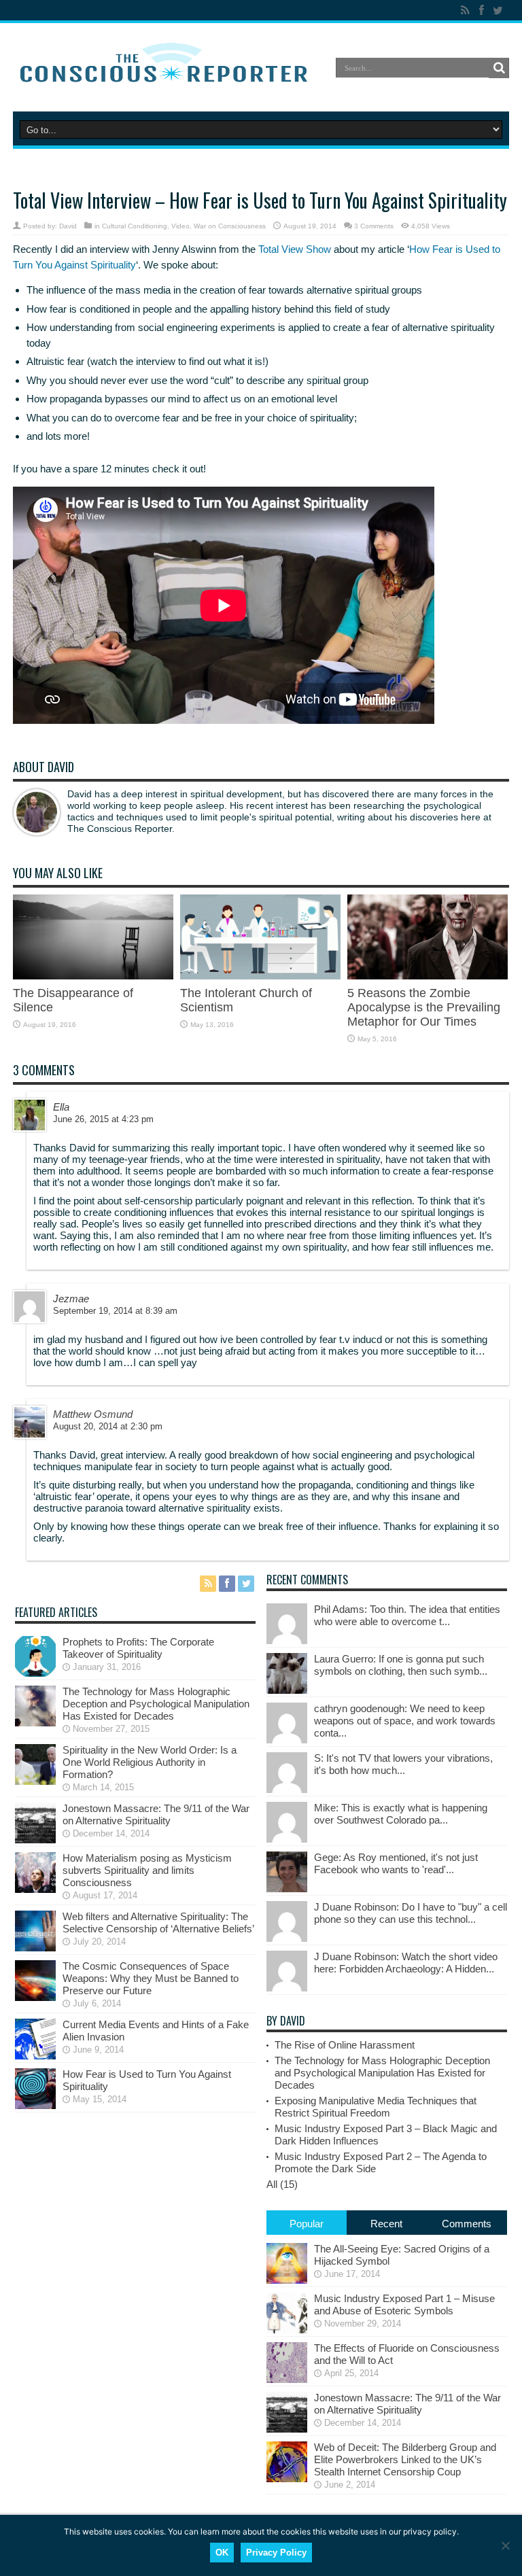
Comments (467, 2224)
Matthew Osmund (93, 1414)
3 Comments (374, 226)
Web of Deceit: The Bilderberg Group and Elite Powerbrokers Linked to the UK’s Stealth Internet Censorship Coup (405, 2459)
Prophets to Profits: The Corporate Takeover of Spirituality (138, 1648)
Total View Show (295, 249)
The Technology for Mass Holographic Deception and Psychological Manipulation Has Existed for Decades (156, 1704)
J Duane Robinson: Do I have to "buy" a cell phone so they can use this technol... (411, 1913)
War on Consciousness (230, 226)
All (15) (282, 2184)
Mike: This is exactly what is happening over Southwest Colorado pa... (401, 1814)
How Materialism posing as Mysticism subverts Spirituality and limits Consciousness (147, 1870)
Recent (386, 2224)
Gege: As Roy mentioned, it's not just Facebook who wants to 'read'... (396, 1863)
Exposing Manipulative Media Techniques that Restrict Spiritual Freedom (376, 2107)
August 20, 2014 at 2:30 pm (108, 1426)
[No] (505, 2545)
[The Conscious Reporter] (166, 77)
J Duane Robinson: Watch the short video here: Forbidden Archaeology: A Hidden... (406, 1963)
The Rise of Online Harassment (345, 2045)
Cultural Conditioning (135, 226)
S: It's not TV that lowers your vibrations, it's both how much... (403, 1764)
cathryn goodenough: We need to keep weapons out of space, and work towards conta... (405, 1721)
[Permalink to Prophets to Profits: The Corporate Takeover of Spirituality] (35, 1673)
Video (180, 226)
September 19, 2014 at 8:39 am (115, 1311)
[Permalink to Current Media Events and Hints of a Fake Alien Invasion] (35, 2056)
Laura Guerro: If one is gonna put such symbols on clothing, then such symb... (401, 1665)
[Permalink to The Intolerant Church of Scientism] (260, 976)
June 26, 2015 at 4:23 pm (103, 1119)
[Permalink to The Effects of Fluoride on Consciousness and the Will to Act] (287, 2379)
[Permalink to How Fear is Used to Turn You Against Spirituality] (35, 2105)
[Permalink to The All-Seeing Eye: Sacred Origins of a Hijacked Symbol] (287, 2280)
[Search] (499, 68)
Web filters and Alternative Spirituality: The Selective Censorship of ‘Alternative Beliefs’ (158, 1922)
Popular (307, 2224)
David (68, 226)
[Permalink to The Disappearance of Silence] (93, 976)
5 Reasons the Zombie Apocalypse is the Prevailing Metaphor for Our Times (424, 1007)
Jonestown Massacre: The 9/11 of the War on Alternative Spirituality (156, 1814)
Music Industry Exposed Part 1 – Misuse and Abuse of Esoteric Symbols (404, 2304)
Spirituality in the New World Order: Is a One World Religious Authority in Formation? (150, 1762)
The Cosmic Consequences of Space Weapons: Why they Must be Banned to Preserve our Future (151, 1978)
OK (222, 2553)
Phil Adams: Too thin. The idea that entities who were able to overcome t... (407, 1615)
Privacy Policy (276, 2553)
